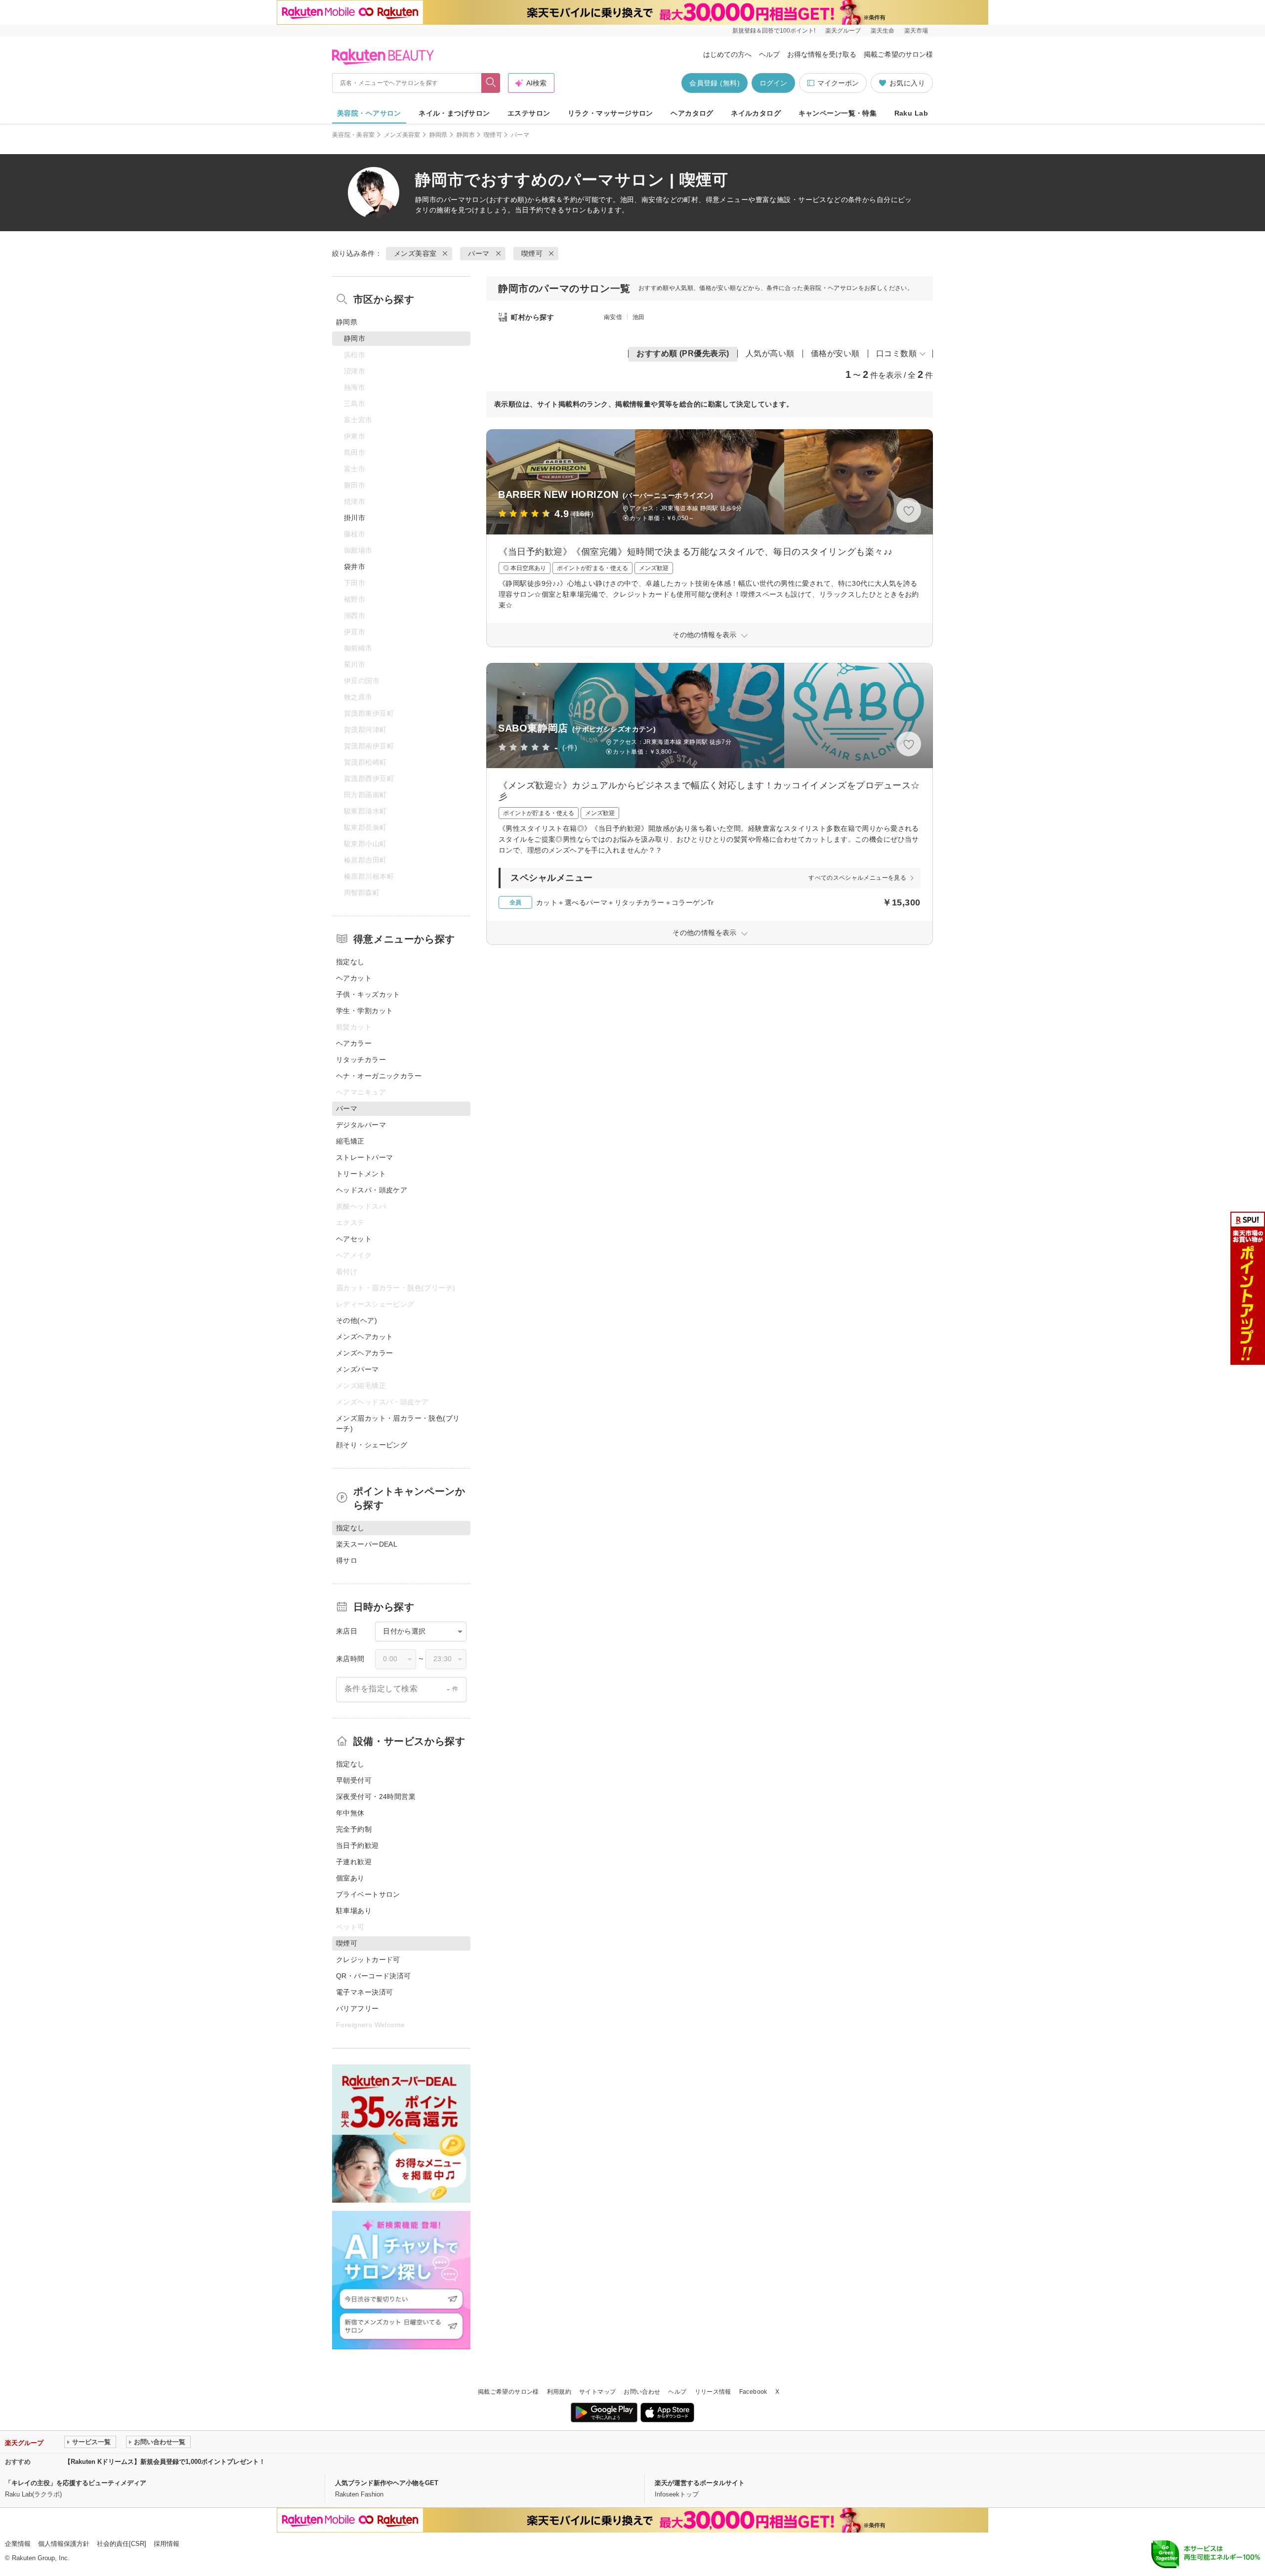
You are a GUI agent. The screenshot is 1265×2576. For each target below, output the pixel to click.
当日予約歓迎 (358, 1845)
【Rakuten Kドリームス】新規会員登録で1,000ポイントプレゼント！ (165, 2462)
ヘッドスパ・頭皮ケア (372, 1190)
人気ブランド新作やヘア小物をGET (387, 2483)
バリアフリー (358, 2008)
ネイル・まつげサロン (454, 113)
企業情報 (18, 2544)
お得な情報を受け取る (822, 54)
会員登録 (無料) (715, 83)
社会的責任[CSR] (122, 2544)
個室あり (350, 1878)
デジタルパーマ (361, 1125)
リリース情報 (713, 2392)
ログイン (773, 83)
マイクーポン (838, 83)
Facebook (753, 2392)
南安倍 (613, 317)
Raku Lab (911, 113)
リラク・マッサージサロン (611, 113)
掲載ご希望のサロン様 (898, 54)
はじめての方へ (727, 54)
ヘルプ (769, 54)
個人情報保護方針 (64, 2544)
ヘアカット (354, 978)
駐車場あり (354, 1911)
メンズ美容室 (402, 135)
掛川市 (355, 518)
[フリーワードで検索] (491, 83)
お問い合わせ (642, 2392)
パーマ (454, 200)
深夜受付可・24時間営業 (376, 1797)
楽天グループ (843, 31)
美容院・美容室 (354, 135)
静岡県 (439, 135)
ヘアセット (354, 1239)
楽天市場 (916, 31)
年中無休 (350, 1813)
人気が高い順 (770, 353)
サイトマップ (597, 2392)
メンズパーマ (358, 1369)
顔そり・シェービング (372, 1445)
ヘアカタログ (692, 113)
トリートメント (361, 1174)
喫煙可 (493, 135)
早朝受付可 (354, 1780)
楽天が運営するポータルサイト (700, 2483)
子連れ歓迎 (354, 1862)
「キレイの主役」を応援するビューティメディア (76, 2483)
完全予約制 (354, 1829)
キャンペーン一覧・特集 (838, 113)
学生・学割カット (364, 1011)
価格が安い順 (835, 353)
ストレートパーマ (364, 1157)
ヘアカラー (354, 1043)
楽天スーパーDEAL (367, 1544)
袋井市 (355, 567)
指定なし (350, 962)
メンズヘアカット (364, 1337)
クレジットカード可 (368, 1960)
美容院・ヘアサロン (369, 113)
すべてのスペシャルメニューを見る (857, 878)
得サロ (347, 1560)
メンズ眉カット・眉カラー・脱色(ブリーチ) (398, 1423)
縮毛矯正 (350, 1141)
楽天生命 (883, 31)
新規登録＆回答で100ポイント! (774, 31)
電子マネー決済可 (364, 1992)
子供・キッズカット (368, 994)
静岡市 (466, 135)
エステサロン (529, 113)
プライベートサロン (368, 1894)
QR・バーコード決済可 (374, 1976)
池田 (639, 317)
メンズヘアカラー (364, 1353)
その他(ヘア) (357, 1320)
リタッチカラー (361, 1060)
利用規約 (559, 2392)
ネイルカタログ (756, 113)
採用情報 (167, 2544)
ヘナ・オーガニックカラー (379, 1076)
